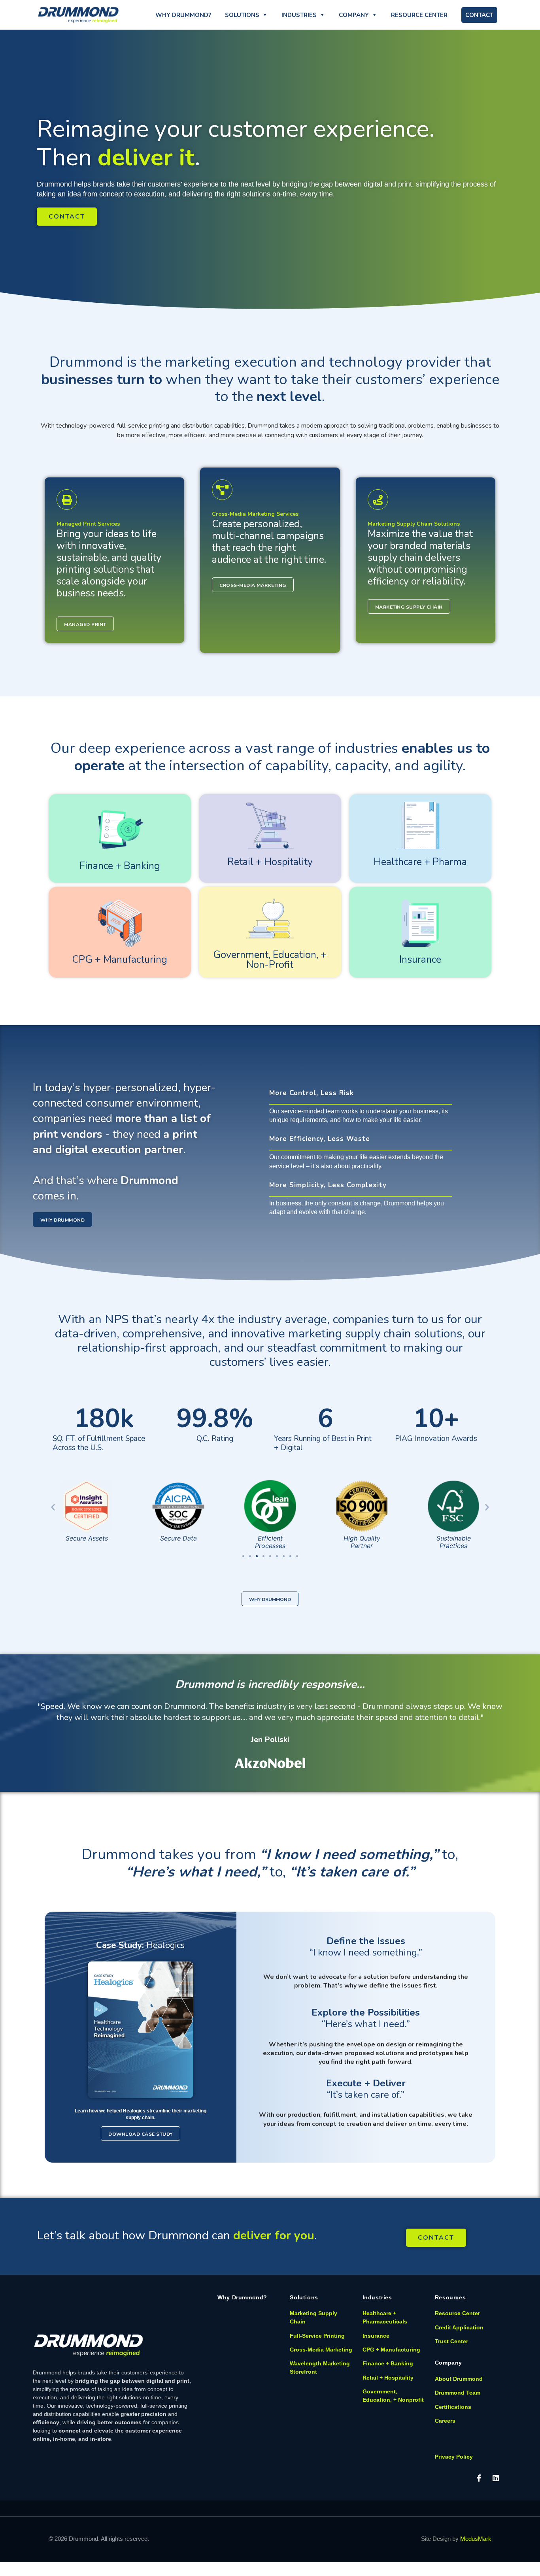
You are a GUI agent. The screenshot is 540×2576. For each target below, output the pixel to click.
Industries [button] (299, 15)
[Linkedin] (496, 2478)
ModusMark (476, 2539)
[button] (53, 1507)
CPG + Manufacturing (120, 960)
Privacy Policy (454, 2457)
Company (354, 15)
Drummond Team (458, 2393)
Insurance (420, 960)
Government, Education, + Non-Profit (270, 960)
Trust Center (451, 2341)
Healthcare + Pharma (420, 862)
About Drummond (459, 2379)
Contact (479, 15)
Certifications (453, 2407)
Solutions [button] (242, 15)
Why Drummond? (183, 15)
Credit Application (459, 2327)
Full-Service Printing (317, 2336)
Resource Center (419, 15)
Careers (445, 2421)
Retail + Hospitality (270, 862)
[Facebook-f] (479, 2478)
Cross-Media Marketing (321, 2350)
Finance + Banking (120, 866)
